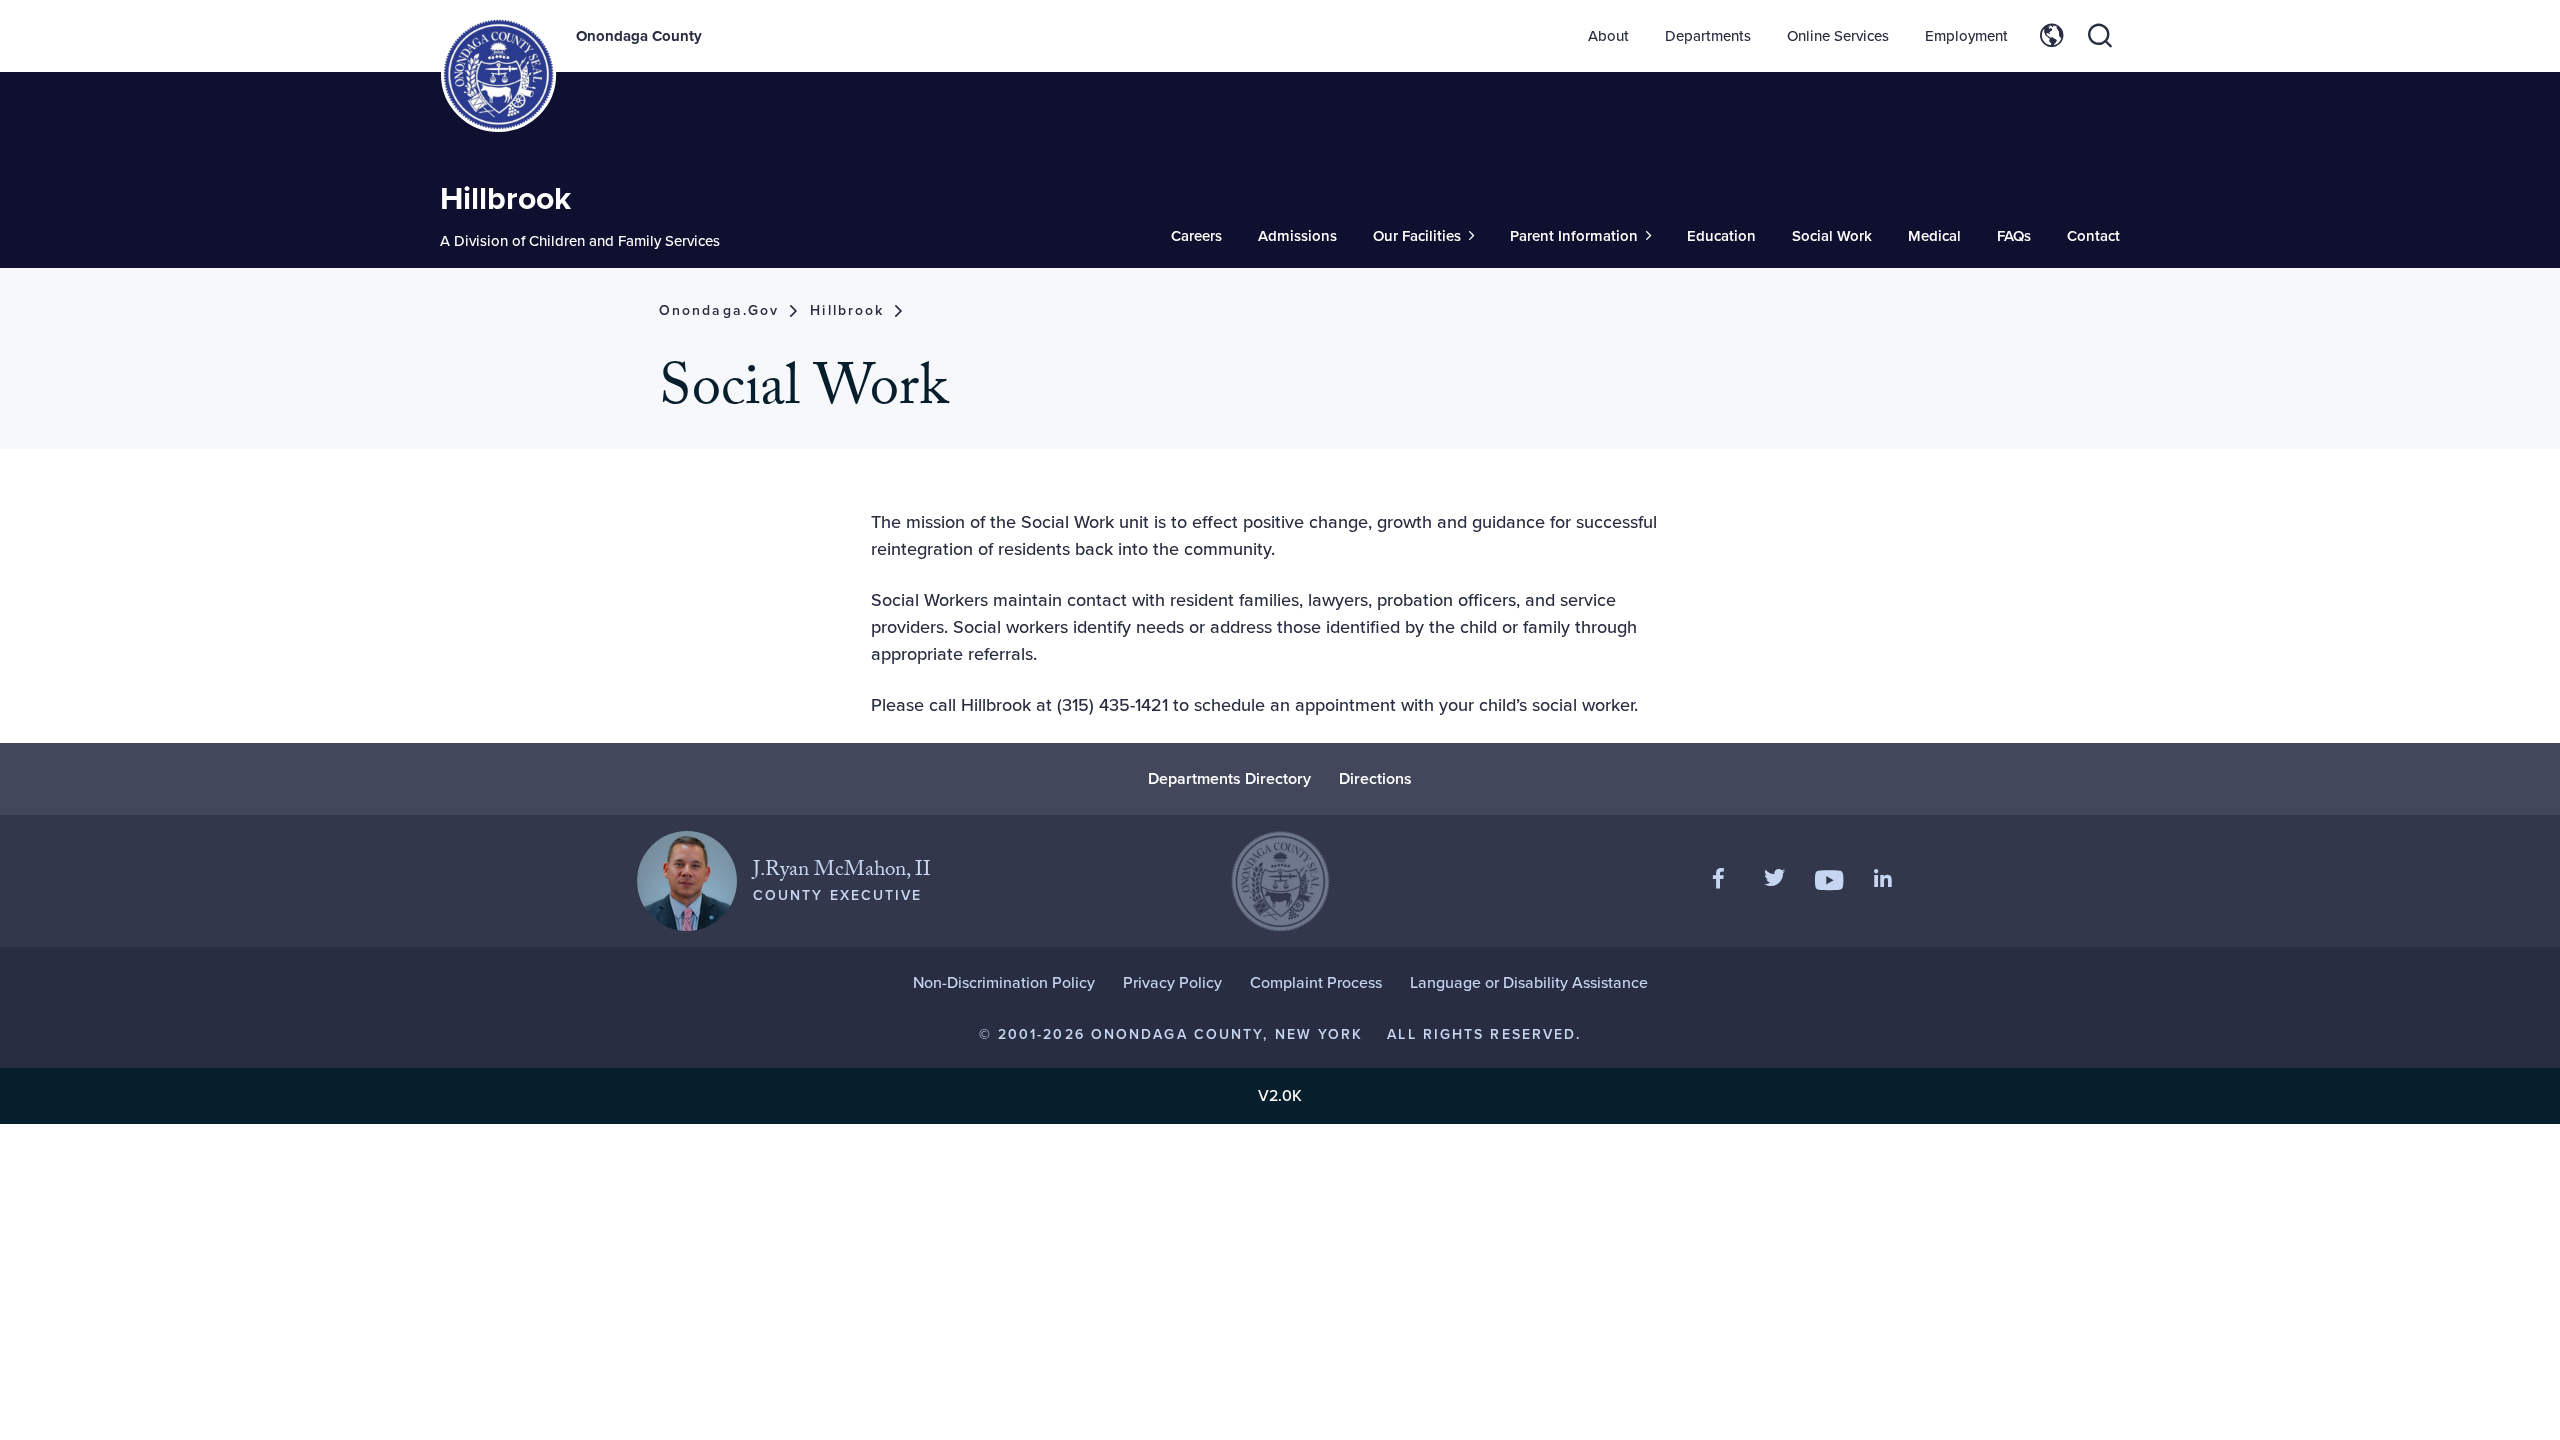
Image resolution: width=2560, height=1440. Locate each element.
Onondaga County (639, 36)
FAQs (2014, 236)
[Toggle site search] (2100, 36)
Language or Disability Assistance (1529, 982)
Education (1721, 236)
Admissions (1297, 236)
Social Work (1832, 236)
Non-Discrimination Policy (1004, 982)
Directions (1375, 778)
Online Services (1838, 36)
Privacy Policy (1172, 982)
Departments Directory (1229, 778)
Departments (1708, 36)
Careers (1196, 236)
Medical (1934, 236)
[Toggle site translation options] (2052, 36)
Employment (1966, 36)
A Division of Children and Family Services (580, 241)
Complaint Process (1316, 982)
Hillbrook (505, 198)
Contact (2093, 236)
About (1608, 36)
